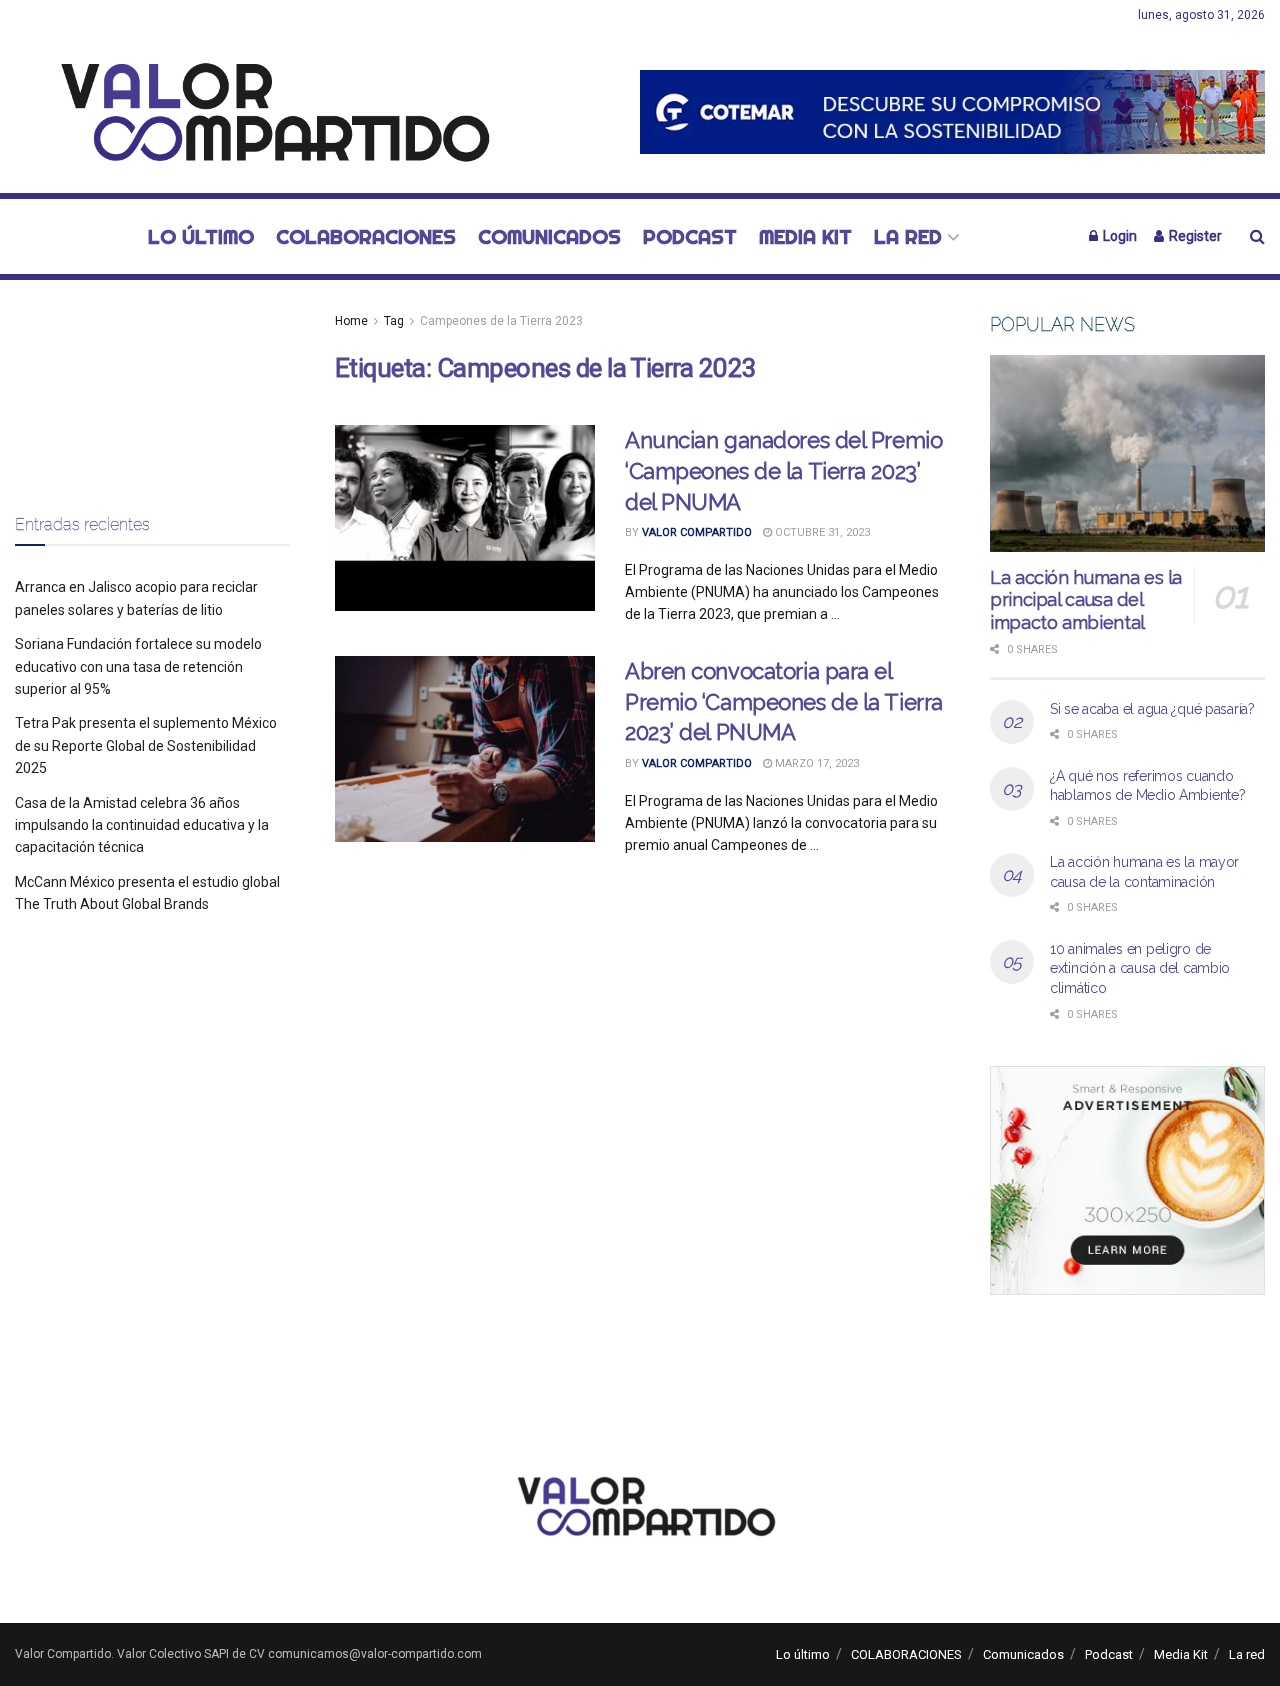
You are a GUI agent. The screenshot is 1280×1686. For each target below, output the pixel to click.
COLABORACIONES (366, 236)
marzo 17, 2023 (815, 763)
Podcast (690, 236)
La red (908, 236)
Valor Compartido (697, 532)
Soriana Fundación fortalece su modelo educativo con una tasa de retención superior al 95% (138, 666)
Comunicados (549, 236)
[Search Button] (1257, 236)
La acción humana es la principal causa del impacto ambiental (1086, 600)
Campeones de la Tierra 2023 (501, 321)
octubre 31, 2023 (821, 532)
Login (1118, 236)
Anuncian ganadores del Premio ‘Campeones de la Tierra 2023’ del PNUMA (783, 471)
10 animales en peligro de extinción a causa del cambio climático (1140, 968)
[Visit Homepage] (264, 112)
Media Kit (805, 236)
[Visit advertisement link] (952, 111)
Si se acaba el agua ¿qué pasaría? (1152, 709)
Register (1194, 236)
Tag (394, 321)
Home (351, 321)
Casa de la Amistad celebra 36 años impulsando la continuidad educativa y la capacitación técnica (142, 825)
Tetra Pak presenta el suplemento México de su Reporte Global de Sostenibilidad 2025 (146, 745)
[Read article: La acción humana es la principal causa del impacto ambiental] (1127, 453)
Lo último (201, 236)
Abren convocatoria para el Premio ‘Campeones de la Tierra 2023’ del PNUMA (784, 702)
